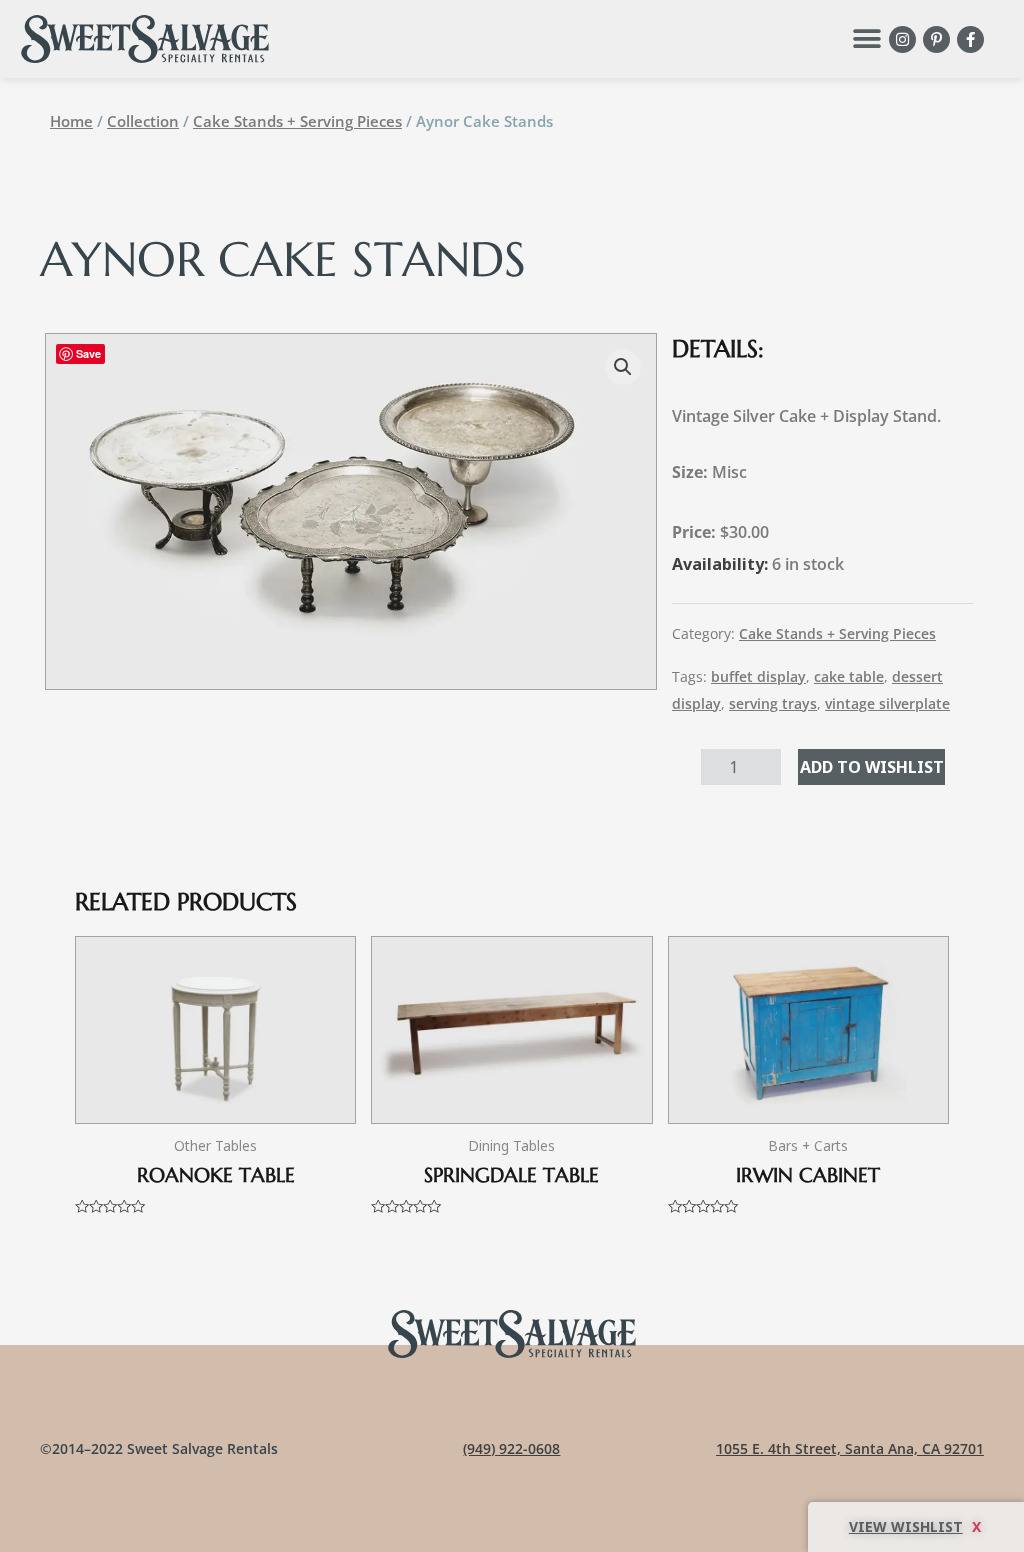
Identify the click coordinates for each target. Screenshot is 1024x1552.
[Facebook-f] (970, 39)
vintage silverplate (887, 703)
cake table (849, 676)
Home (71, 121)
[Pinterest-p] (936, 39)
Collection (143, 121)
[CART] (916, 1527)
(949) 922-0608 (511, 1448)
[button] (866, 39)
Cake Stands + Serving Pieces (297, 121)
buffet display (758, 676)
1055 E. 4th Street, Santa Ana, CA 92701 (850, 1448)
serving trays (773, 703)
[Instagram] (902, 39)
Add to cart (871, 767)
